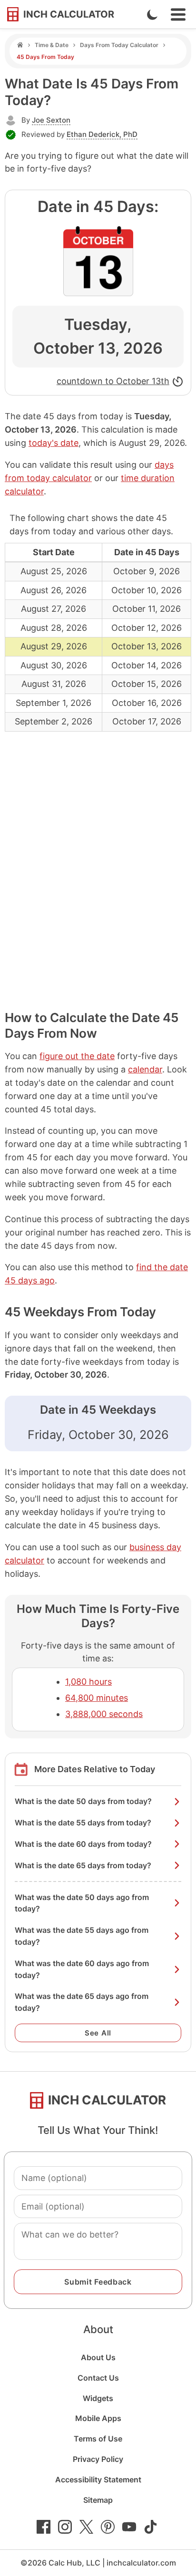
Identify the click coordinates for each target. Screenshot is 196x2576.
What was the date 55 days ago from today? (82, 1936)
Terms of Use (98, 2439)
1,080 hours (88, 1682)
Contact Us (98, 2378)
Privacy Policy (98, 2459)
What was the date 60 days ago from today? (82, 1969)
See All (98, 2033)
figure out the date (77, 1056)
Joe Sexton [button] (51, 120)
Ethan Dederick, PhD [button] (102, 134)
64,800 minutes (97, 1698)
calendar (145, 1069)
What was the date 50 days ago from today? (82, 1903)
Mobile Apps (98, 2418)
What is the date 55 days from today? (83, 1823)
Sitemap (98, 2500)
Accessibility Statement (98, 2480)
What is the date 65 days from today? (83, 1865)
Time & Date (52, 45)
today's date (54, 443)
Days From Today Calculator (119, 45)
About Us (98, 2357)
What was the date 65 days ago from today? (82, 2002)
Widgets (98, 2398)
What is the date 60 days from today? (83, 1844)
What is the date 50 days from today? (83, 1801)
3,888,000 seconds (104, 1714)
